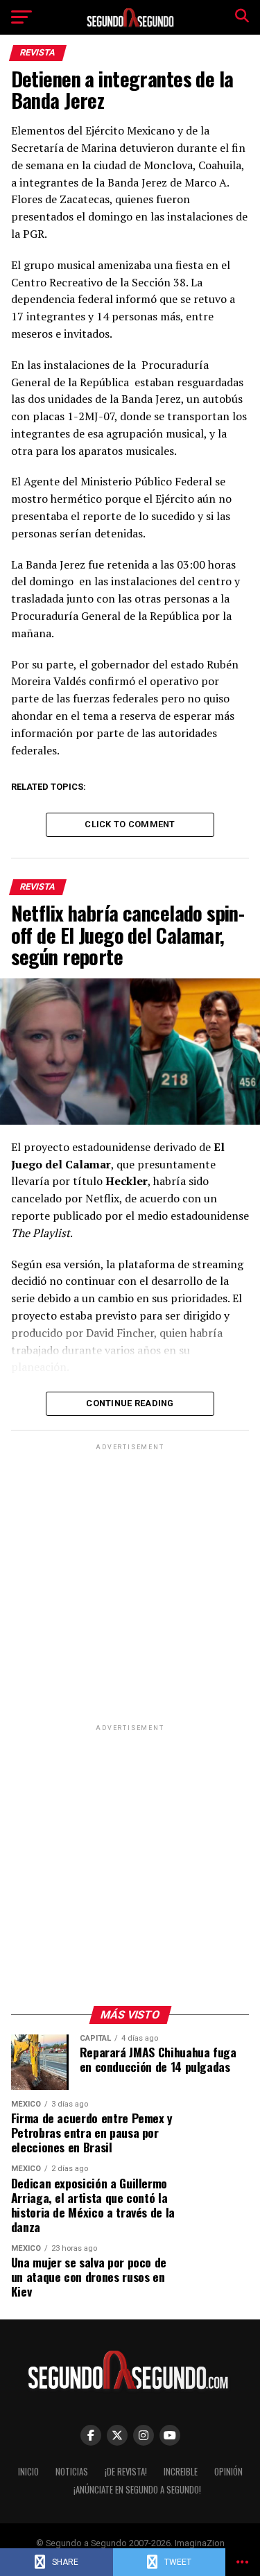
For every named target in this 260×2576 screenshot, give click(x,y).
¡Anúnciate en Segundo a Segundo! (137, 2490)
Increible (181, 2472)
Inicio (28, 2472)
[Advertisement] (130, 1583)
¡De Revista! (126, 2472)
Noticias (72, 2472)
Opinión (228, 2472)
